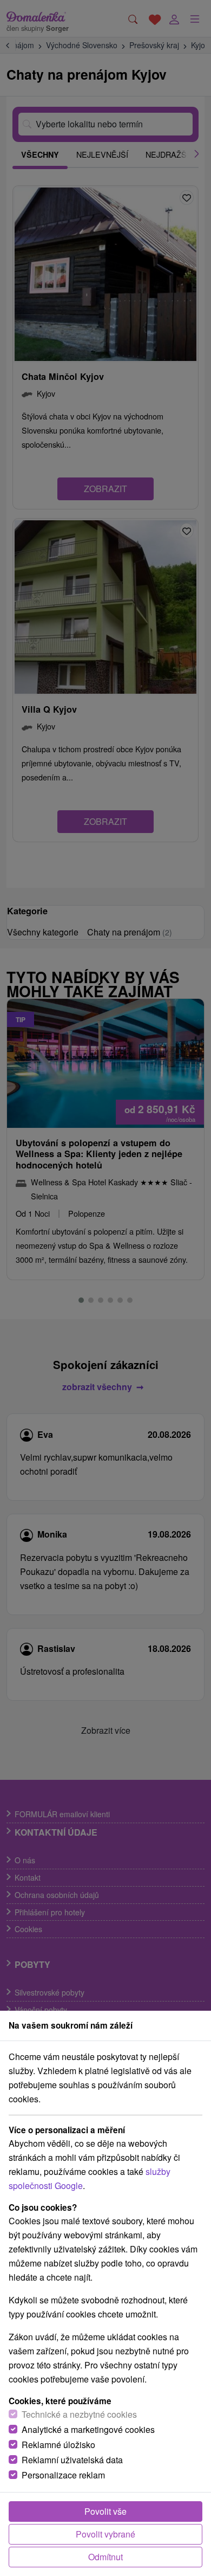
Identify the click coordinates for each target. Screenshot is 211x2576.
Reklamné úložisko (58, 2445)
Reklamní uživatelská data (72, 2460)
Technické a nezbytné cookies (79, 2414)
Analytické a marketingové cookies (88, 2429)
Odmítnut (105, 2557)
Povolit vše (105, 2511)
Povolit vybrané (105, 2534)
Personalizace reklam (63, 2475)
